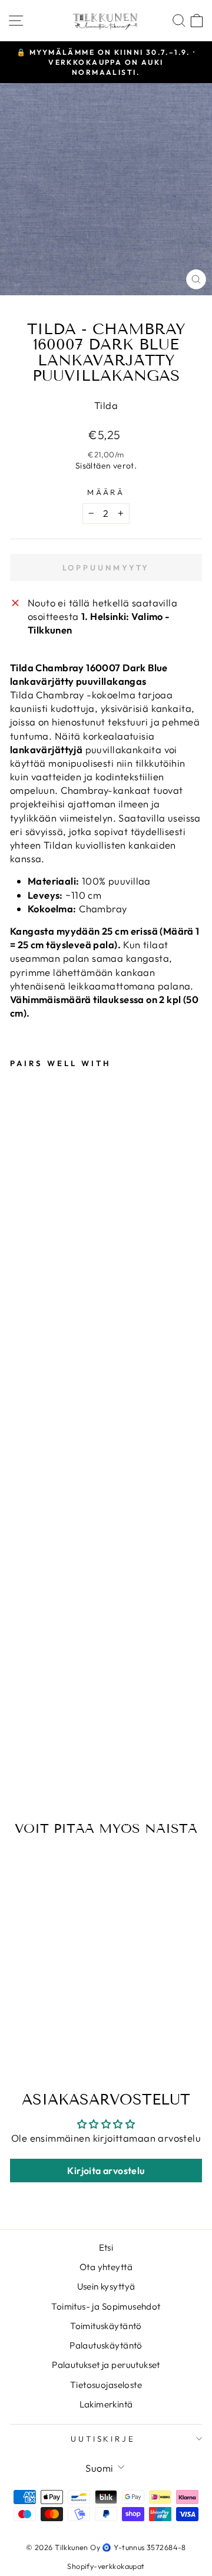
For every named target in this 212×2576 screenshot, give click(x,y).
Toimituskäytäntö (106, 2326)
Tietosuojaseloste (106, 2385)
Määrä (106, 492)
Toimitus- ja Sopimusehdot (106, 2306)
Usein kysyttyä (106, 2286)
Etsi (106, 2247)
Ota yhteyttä (106, 2267)
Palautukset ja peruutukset (106, 2365)
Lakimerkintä (106, 2404)
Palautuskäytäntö (106, 2345)
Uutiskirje (103, 2439)
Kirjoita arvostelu (106, 2171)
